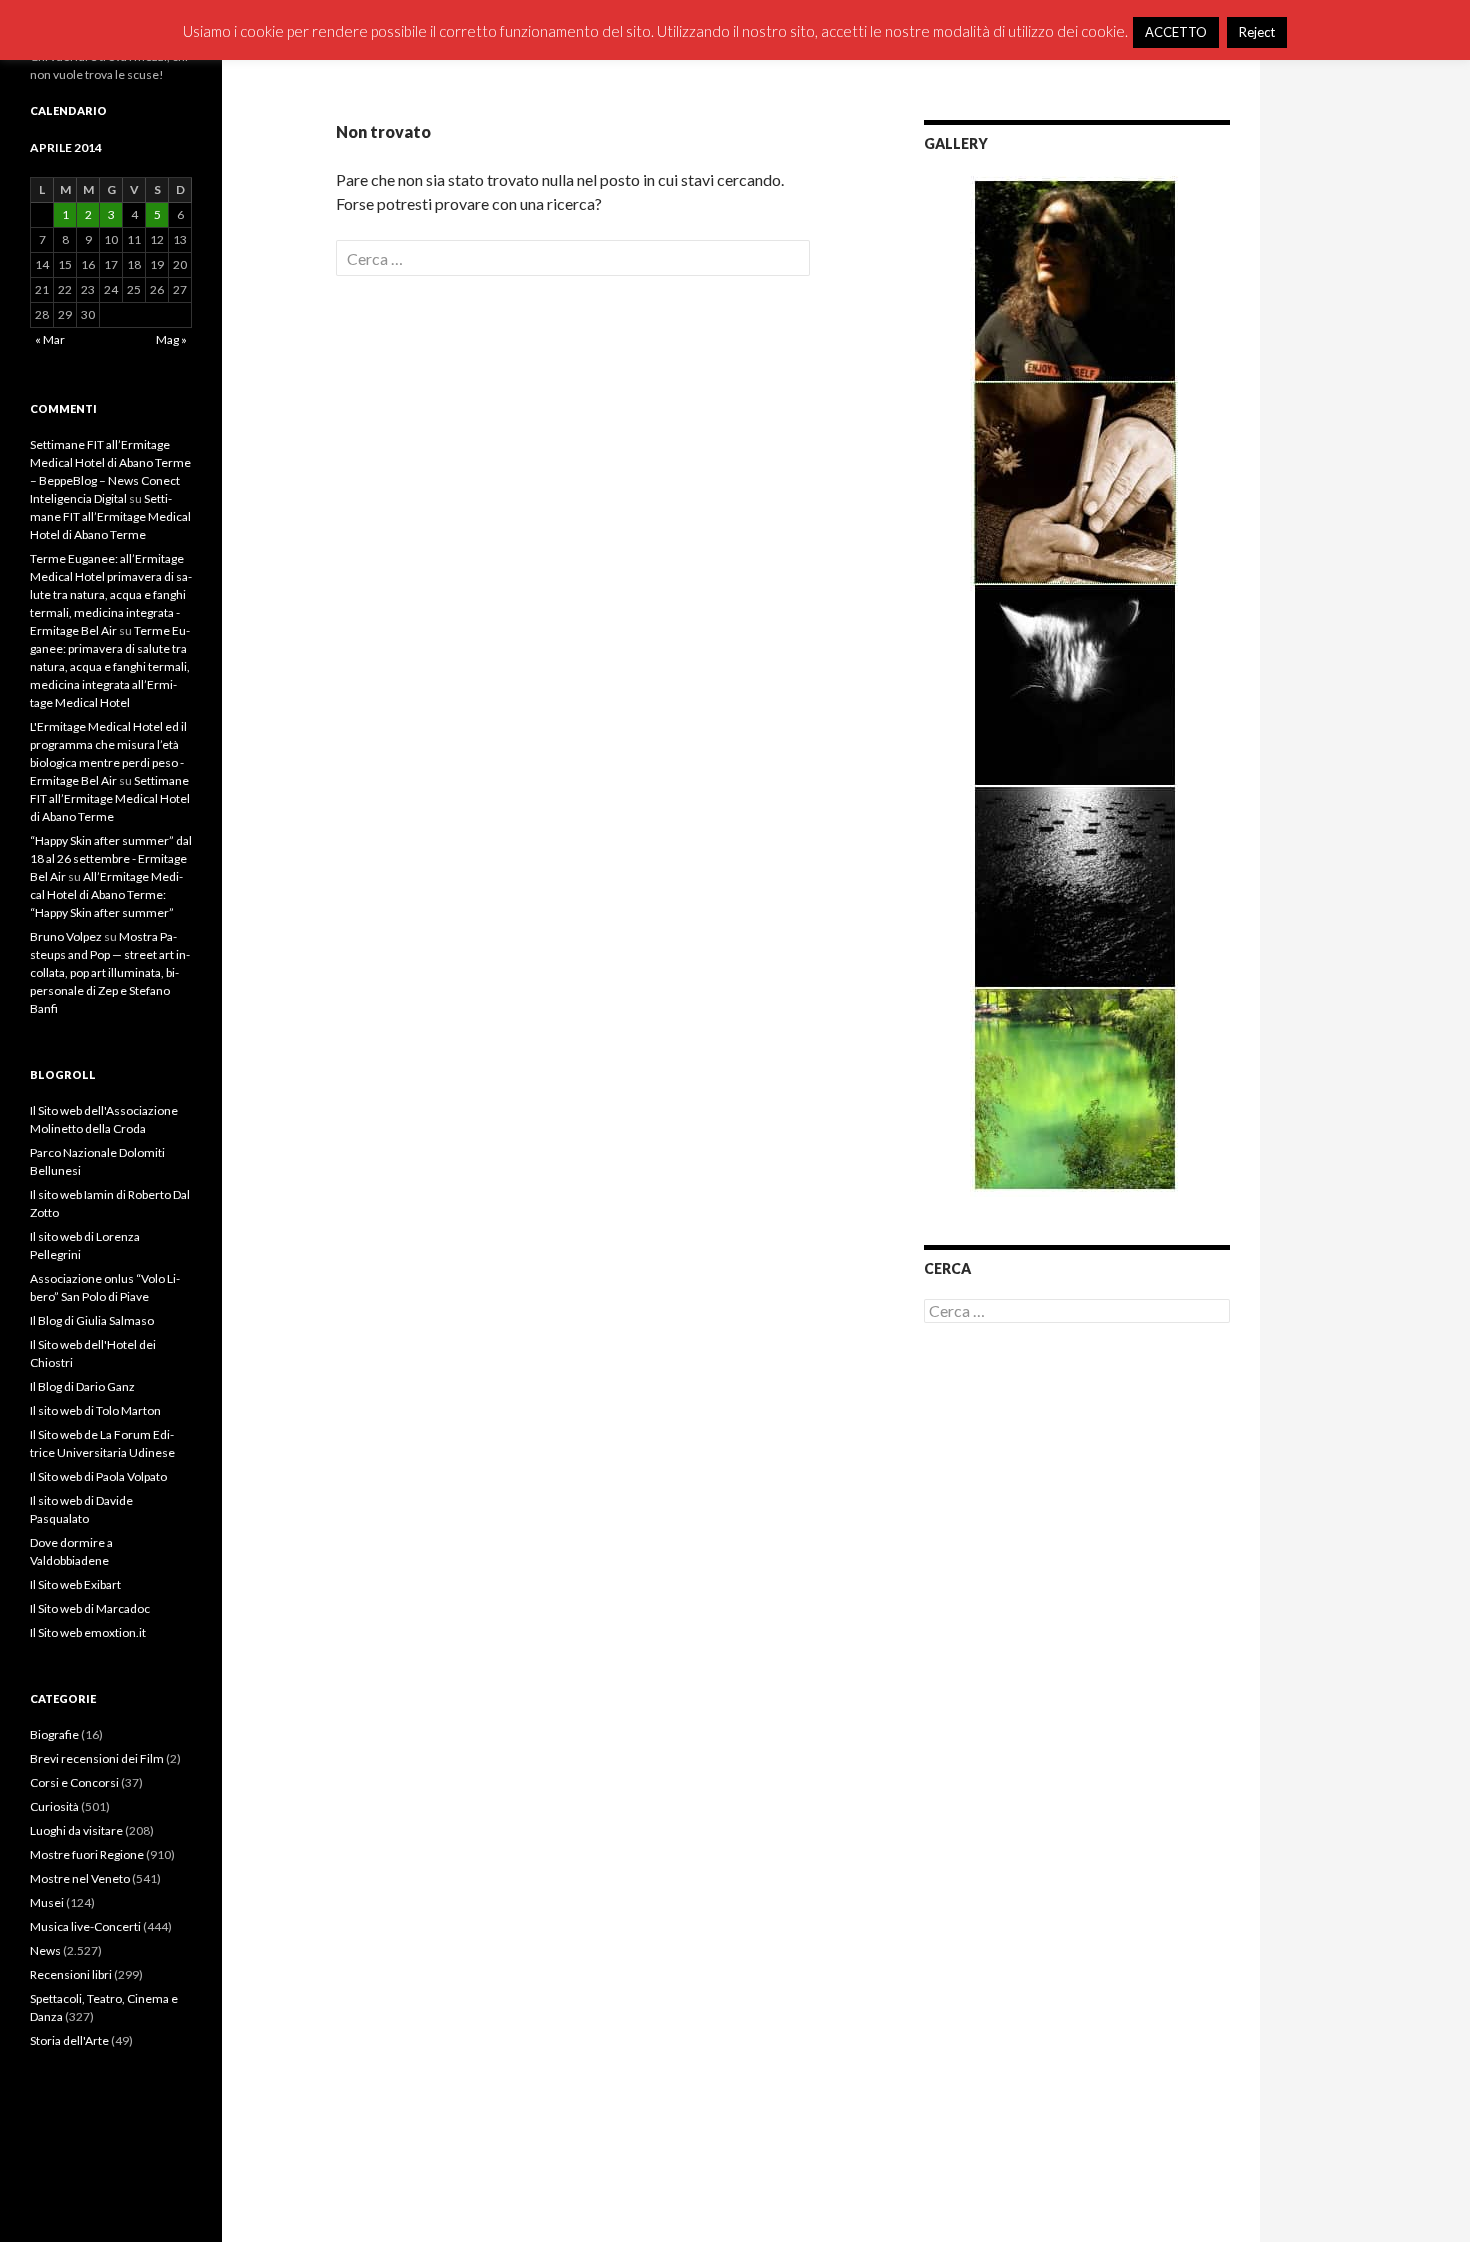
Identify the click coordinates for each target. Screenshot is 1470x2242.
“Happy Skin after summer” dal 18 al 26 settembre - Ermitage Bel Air (111, 858)
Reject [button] (1257, 32)
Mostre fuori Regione (87, 1854)
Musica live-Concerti (85, 1926)
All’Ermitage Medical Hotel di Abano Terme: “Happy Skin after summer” (106, 894)
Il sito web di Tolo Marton (95, 1410)
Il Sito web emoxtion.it (88, 1632)
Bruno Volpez (66, 936)
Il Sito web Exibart (75, 1584)
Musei (47, 1902)
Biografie (54, 1734)
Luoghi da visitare (76, 1830)
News (45, 1950)
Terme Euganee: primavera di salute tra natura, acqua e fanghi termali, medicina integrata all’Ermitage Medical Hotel (110, 666)
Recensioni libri (71, 1974)
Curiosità (54, 1806)
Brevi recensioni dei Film (97, 1758)
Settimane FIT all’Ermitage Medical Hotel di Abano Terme (110, 516)
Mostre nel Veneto (80, 1878)
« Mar (50, 339)
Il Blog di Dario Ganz (82, 1386)
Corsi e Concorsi (74, 1782)
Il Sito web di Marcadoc (90, 1608)
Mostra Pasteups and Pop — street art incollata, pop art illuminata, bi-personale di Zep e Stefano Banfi (110, 972)
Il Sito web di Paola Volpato (98, 1476)
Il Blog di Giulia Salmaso (92, 1320)
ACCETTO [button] (1176, 32)
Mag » (171, 339)
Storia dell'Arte (69, 2040)
